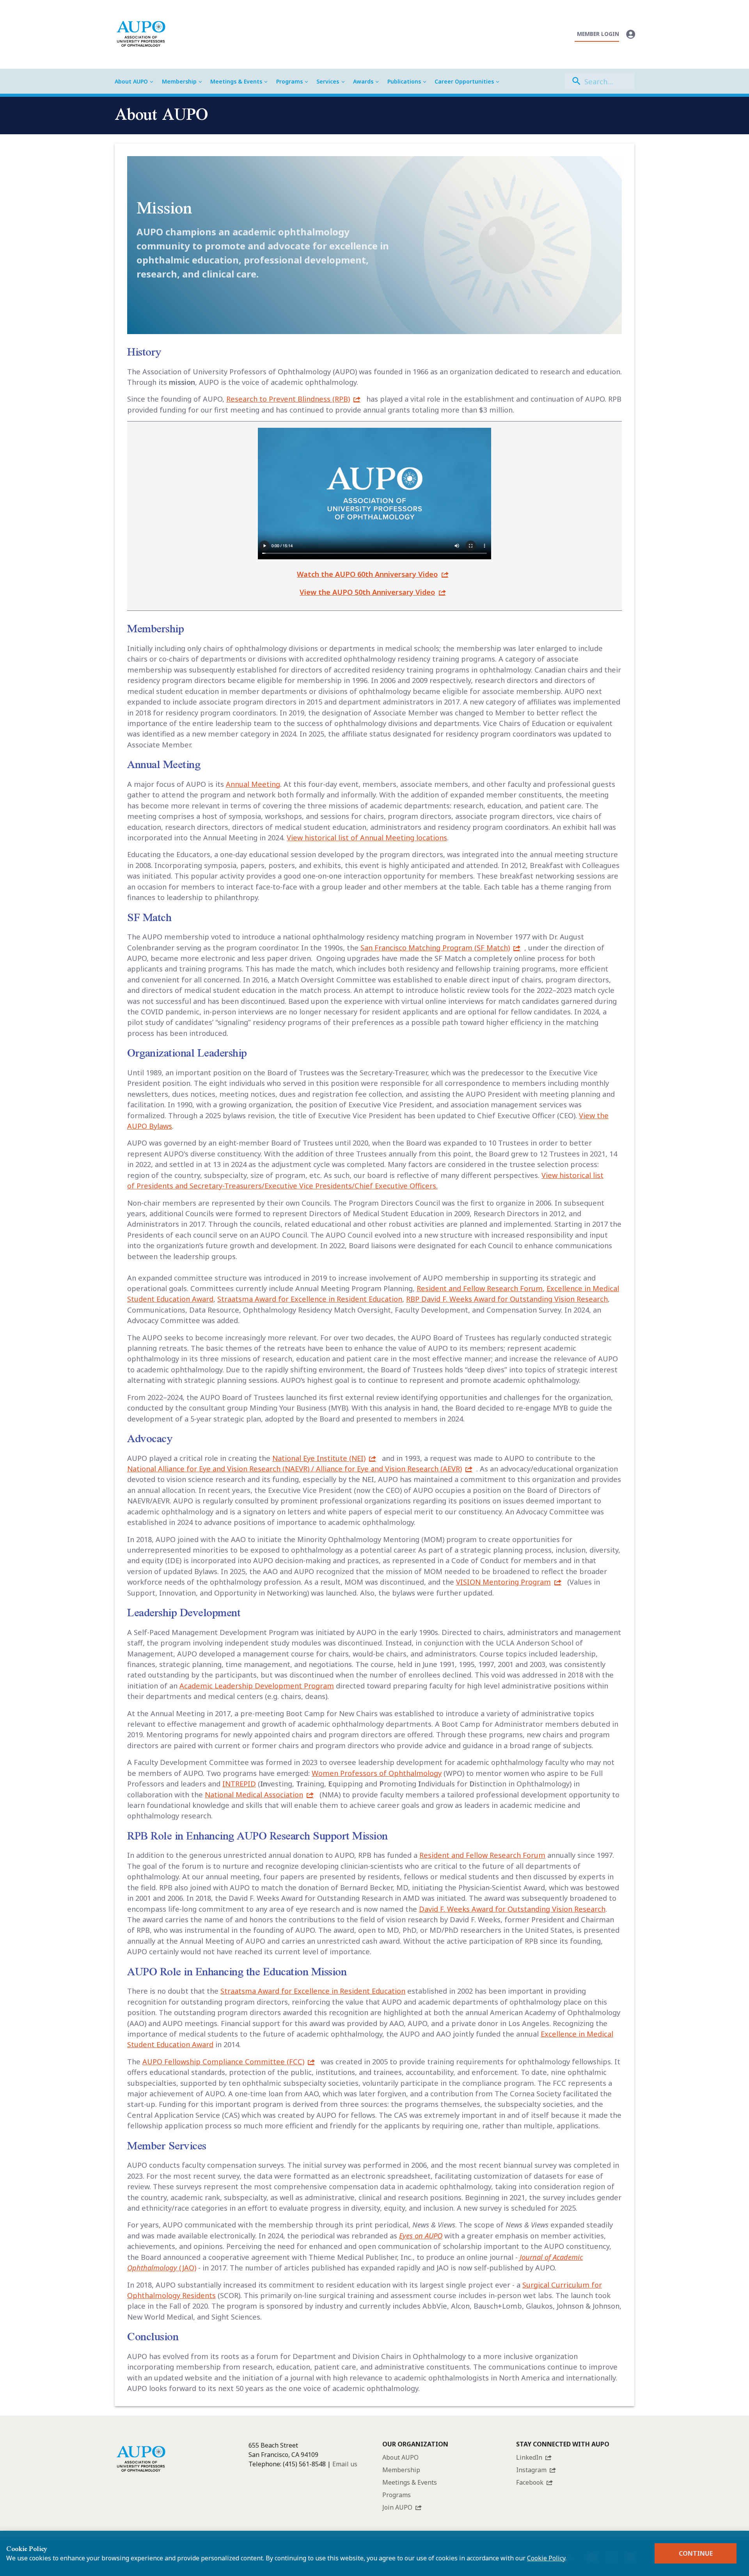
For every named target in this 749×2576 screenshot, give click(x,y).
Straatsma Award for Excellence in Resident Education (310, 1299)
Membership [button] (179, 81)
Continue (696, 2553)
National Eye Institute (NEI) (319, 1458)
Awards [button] (363, 81)
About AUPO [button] (131, 81)
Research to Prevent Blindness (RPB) (288, 399)
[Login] (631, 34)
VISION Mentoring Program (503, 1582)
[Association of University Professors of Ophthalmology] (141, 34)
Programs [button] (289, 81)
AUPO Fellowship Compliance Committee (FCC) (223, 2061)
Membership (401, 2470)
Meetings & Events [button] (236, 81)
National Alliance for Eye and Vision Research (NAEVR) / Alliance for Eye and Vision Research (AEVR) (295, 1469)
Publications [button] (404, 81)
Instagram (531, 2470)
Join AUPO (397, 2507)
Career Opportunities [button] (464, 81)
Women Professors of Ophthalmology (377, 1773)
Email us (345, 2464)
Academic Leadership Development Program (257, 1686)
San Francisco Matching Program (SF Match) (435, 947)
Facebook (530, 2482)
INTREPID (239, 1783)
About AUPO (400, 2457)
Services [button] (328, 81)
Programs (397, 2495)
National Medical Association (254, 1794)
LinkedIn (529, 2457)
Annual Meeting (253, 784)
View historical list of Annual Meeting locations (367, 837)
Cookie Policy (546, 2558)
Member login (598, 34)
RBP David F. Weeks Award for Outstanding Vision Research (507, 1299)
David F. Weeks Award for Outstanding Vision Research (512, 1909)
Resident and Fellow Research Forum (480, 1288)
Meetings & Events (410, 2482)
